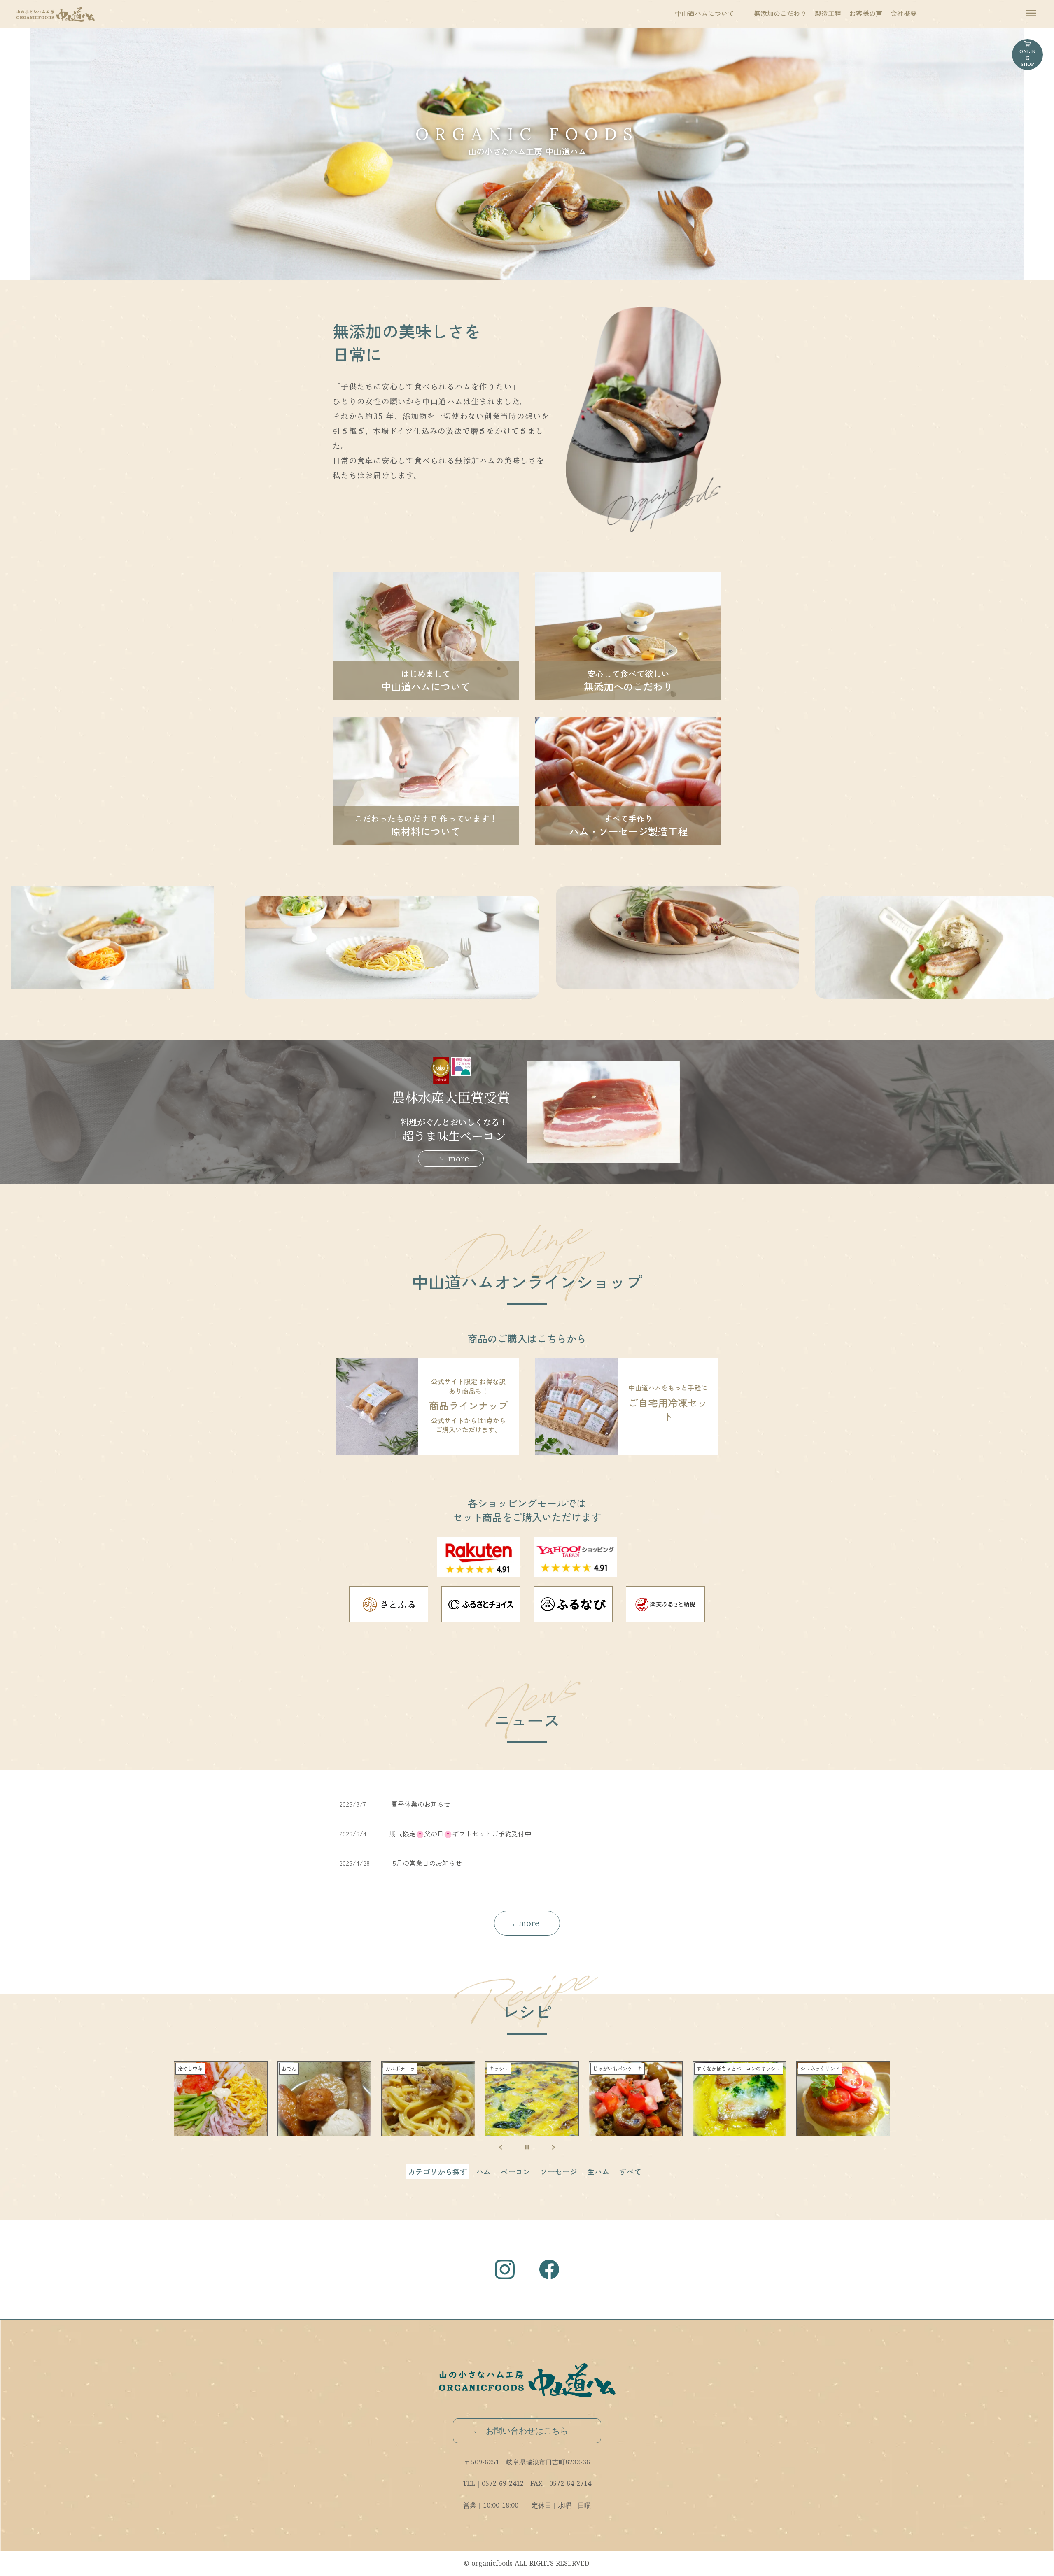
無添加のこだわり (780, 13)
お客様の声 (866, 13)
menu (1031, 13)
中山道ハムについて (704, 13)
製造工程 (828, 13)
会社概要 (904, 13)
